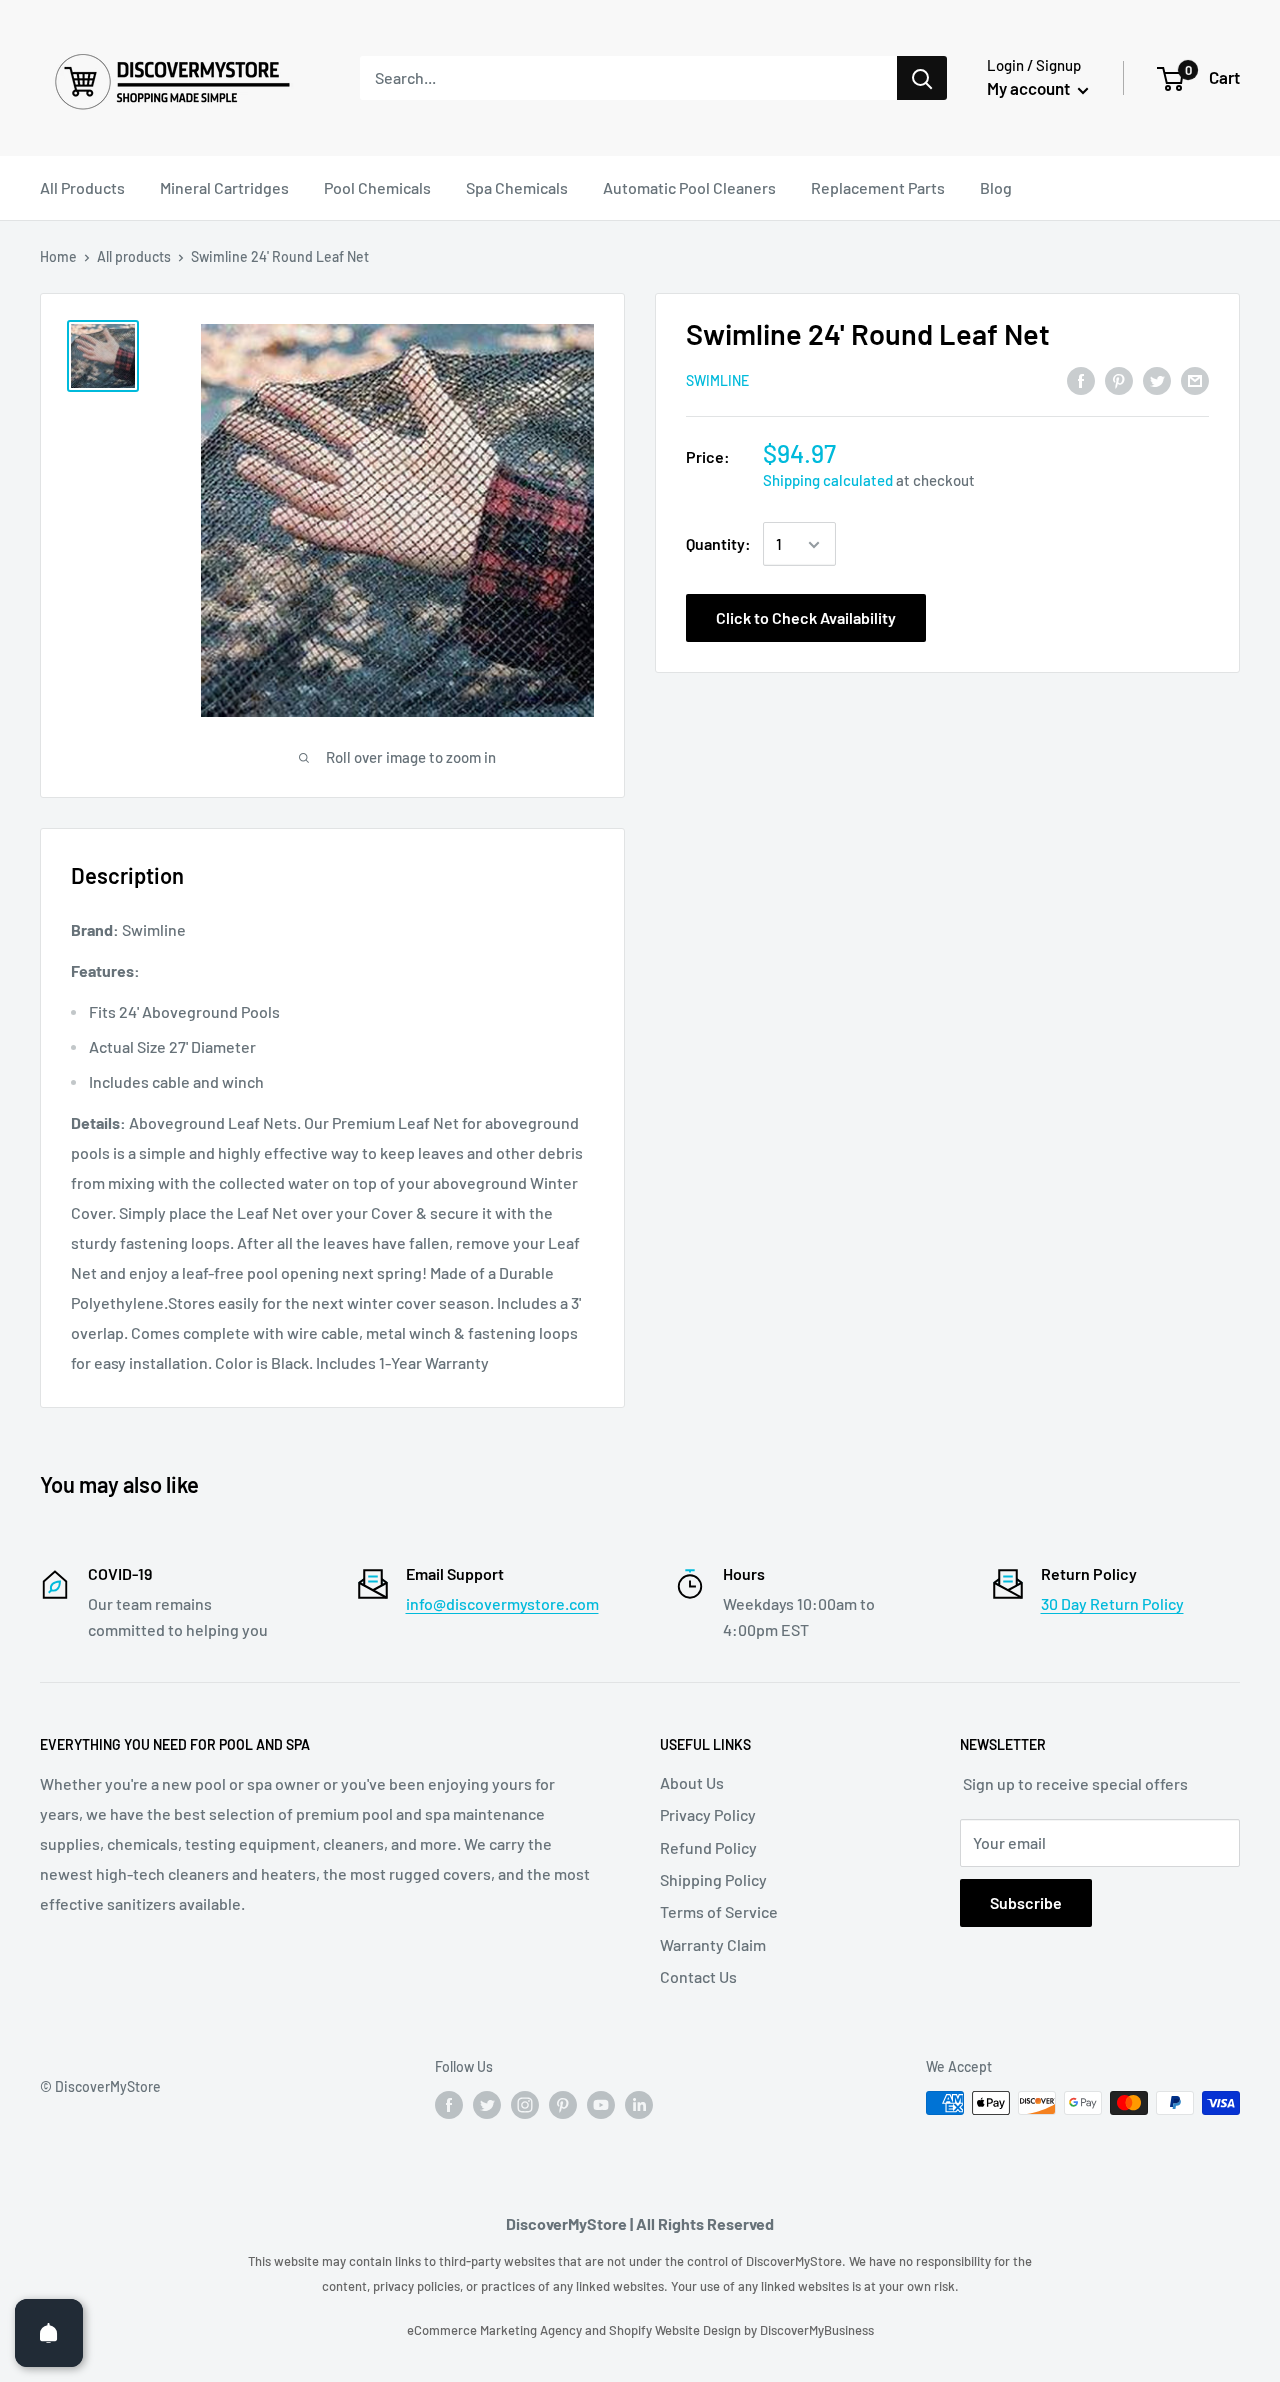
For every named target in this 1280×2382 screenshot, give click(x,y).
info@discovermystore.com (502, 1603)
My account (1030, 88)
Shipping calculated (828, 481)
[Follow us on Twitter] (487, 2105)
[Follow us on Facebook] (449, 2105)
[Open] (49, 2333)
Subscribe (1026, 1902)
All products (134, 256)
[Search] (922, 78)
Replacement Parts (878, 187)
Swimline (717, 381)
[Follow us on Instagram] (525, 2105)
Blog (996, 187)
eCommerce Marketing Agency (496, 2330)
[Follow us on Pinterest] (563, 2105)
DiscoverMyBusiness (817, 2330)
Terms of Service (719, 1911)
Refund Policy (708, 1847)
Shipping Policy (713, 1879)
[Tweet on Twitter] (1157, 379)
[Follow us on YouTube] (601, 2105)
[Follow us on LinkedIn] (639, 2105)
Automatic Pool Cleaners (689, 187)
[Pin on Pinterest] (1119, 379)
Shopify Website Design (676, 2330)
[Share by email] (1195, 379)
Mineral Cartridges (224, 187)
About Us (692, 1782)
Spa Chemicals (517, 187)
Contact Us (698, 1976)
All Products (82, 187)
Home (58, 256)
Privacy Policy (708, 1814)
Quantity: (718, 544)
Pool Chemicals (377, 187)
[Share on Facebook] (1081, 379)
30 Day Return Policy (1112, 1603)
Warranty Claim (713, 1944)
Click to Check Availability (806, 618)
